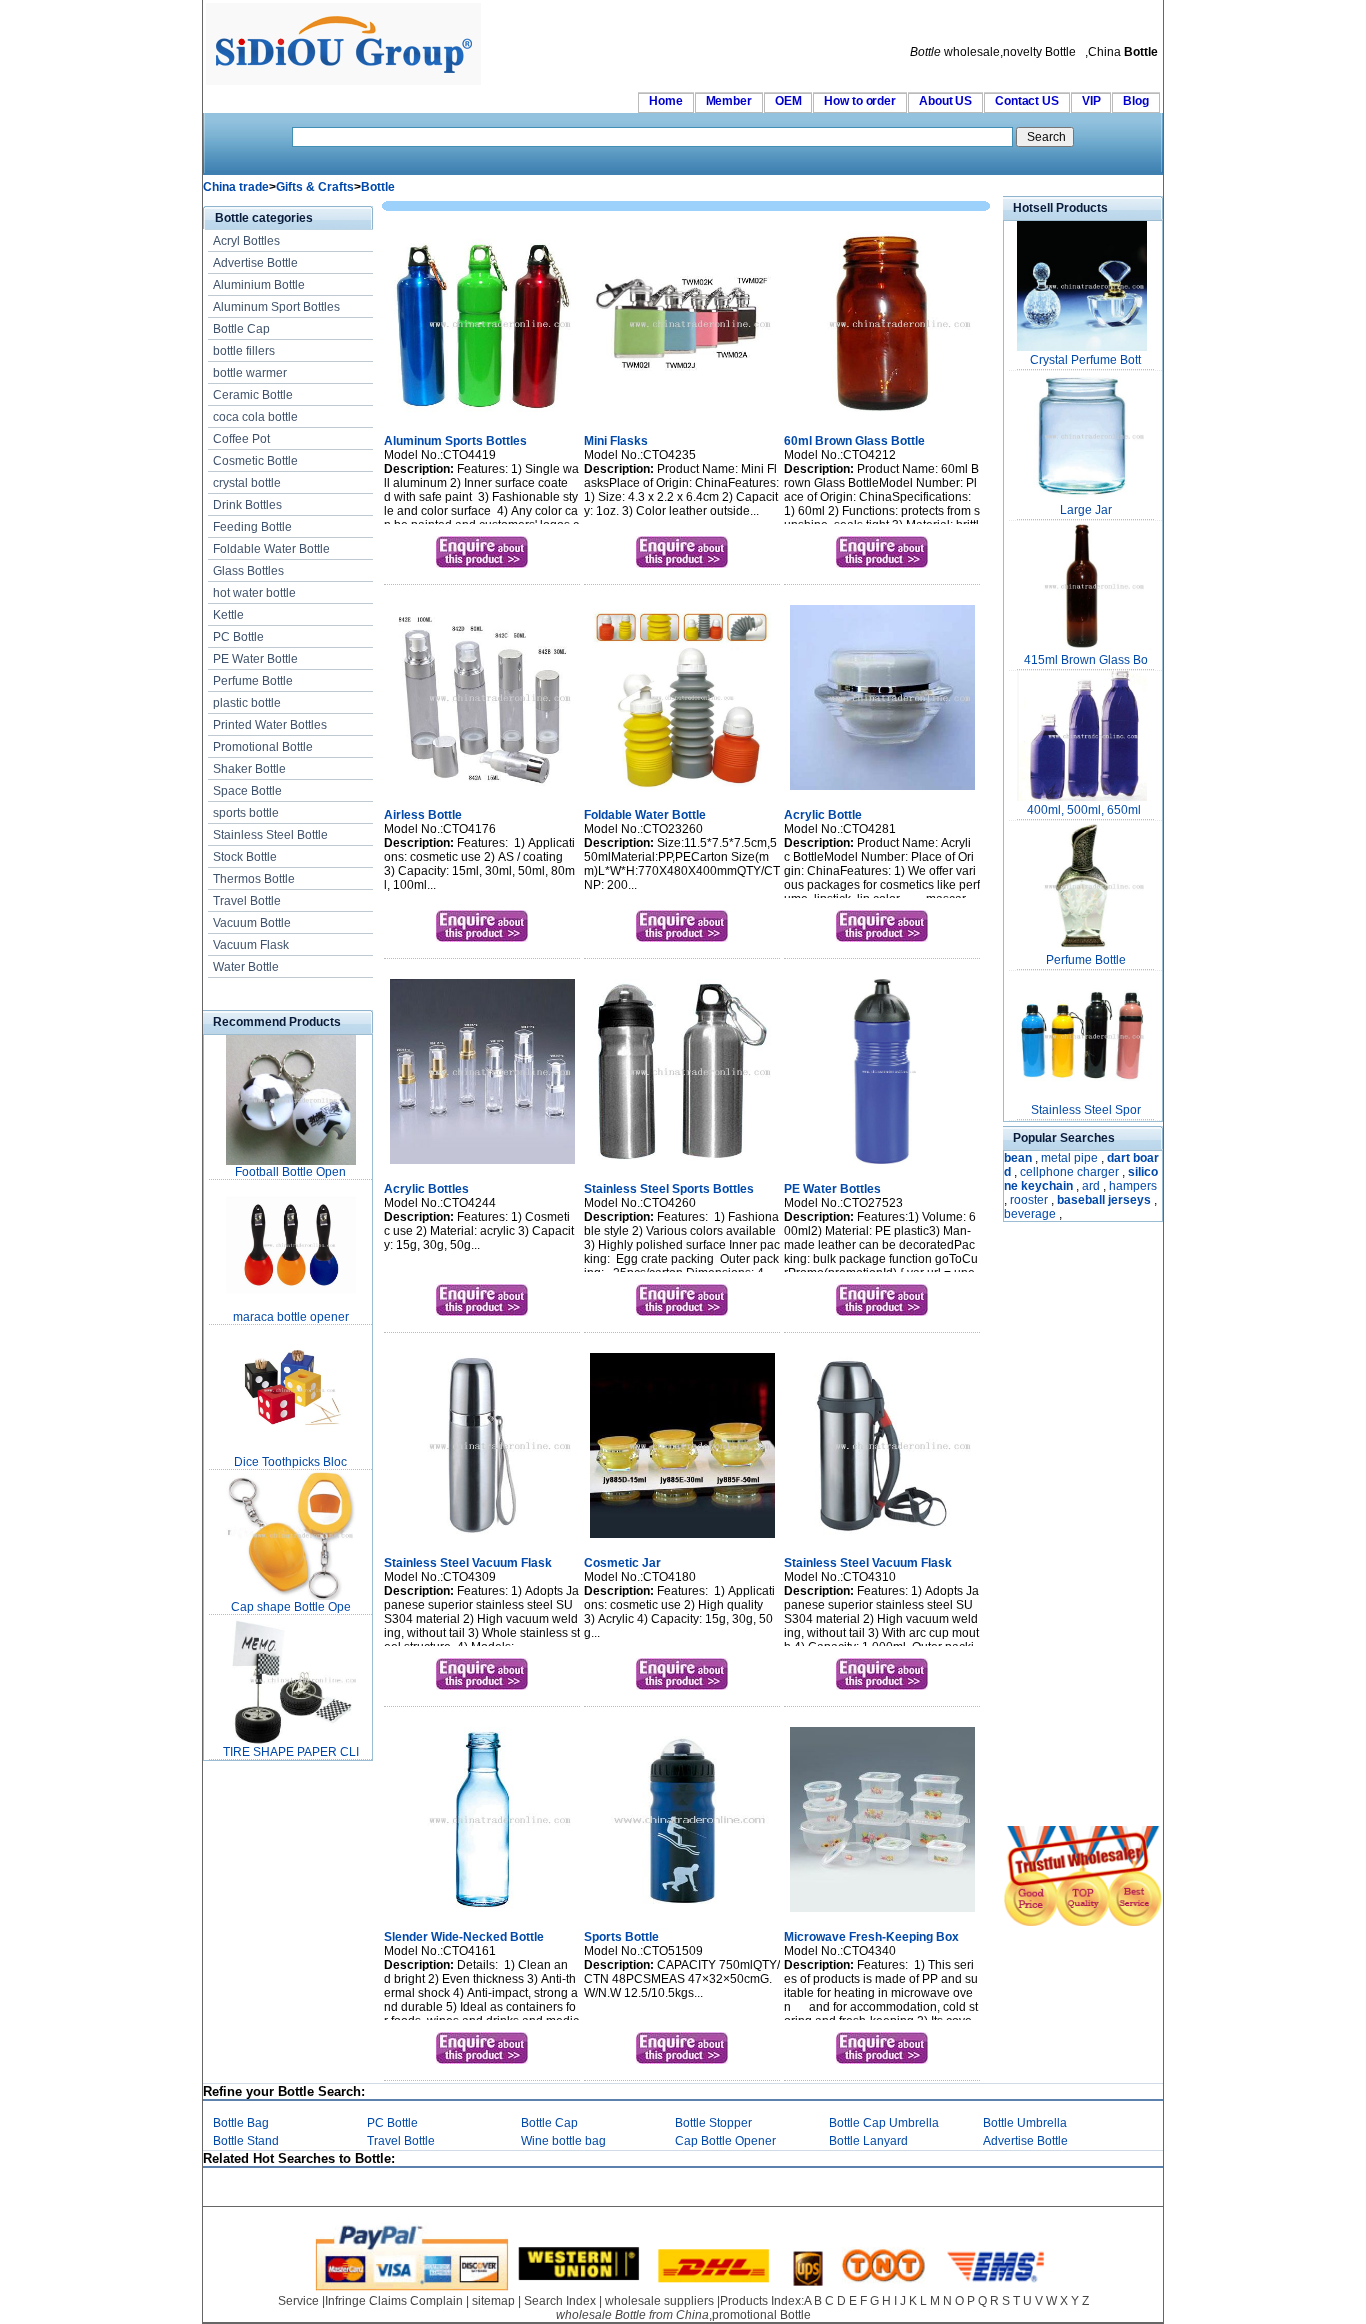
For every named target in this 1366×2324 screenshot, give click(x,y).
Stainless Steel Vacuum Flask (468, 1563)
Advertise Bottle (255, 263)
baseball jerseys (1104, 1200)
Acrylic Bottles (426, 1189)
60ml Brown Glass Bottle (854, 441)
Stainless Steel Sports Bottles (669, 1189)
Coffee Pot (241, 439)
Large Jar (1086, 510)
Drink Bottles (247, 505)
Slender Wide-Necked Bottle (464, 1937)
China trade (236, 187)
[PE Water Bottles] (882, 1166)
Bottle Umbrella (1025, 2123)
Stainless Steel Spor (1086, 1110)
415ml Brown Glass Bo (1086, 660)
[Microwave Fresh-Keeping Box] (882, 1914)
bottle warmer (250, 373)
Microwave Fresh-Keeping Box (871, 1937)
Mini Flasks (616, 441)
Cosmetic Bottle (255, 461)
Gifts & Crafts (315, 187)
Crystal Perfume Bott (1085, 360)
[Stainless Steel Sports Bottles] (682, 1166)
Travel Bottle (247, 901)
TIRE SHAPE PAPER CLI (291, 1752)
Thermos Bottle (254, 879)
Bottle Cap (241, 329)
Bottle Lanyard (868, 2141)
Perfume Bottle (253, 681)
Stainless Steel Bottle (270, 835)
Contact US (1027, 101)
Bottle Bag (241, 2123)
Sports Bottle (621, 1937)
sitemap (493, 2301)
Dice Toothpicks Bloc (290, 1462)
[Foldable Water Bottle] (682, 792)
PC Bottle (238, 637)
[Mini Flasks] (682, 418)
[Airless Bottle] (482, 792)
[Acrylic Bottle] (882, 792)
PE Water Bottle (255, 659)
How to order (860, 101)
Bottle (378, 187)
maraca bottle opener (291, 1317)
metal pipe (1069, 1158)
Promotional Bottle (263, 747)
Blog (1136, 101)
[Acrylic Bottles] (482, 1166)
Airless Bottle (423, 815)
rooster (1029, 1200)
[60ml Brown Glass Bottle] (882, 418)
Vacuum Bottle (252, 923)
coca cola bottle (255, 417)
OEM (788, 101)
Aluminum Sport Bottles (276, 307)
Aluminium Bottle (259, 285)
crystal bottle (247, 483)
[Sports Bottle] (682, 1914)
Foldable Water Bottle (271, 549)
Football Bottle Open (290, 1172)
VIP (1091, 101)
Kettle (228, 615)
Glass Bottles (248, 571)
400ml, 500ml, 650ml (1085, 810)
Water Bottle (246, 967)
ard (1091, 1186)
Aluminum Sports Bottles (455, 441)
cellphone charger (1069, 1172)
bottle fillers (244, 351)
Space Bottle (247, 791)
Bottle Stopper (713, 2123)
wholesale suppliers (659, 2301)
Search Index (560, 2301)
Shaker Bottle (249, 769)
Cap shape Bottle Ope (291, 1607)
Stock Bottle (245, 857)
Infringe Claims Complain (394, 2301)
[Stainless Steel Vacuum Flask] (482, 1540)
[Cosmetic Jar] (682, 1540)
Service (298, 2301)
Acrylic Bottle (823, 815)
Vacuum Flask (251, 945)
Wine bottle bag (563, 2141)
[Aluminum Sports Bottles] (482, 418)
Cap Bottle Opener (725, 2141)
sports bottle (246, 813)
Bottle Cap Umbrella (884, 2123)
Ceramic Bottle (253, 395)
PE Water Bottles (832, 1189)
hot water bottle (254, 593)
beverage (1030, 1214)
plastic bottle (247, 703)
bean (1018, 1158)
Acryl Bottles (246, 241)
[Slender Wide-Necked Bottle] (482, 1914)
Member (729, 101)
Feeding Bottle (252, 527)
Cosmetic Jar (622, 1563)
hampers (1133, 1186)
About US (945, 101)
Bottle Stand (246, 2141)
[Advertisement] (1063, 1526)
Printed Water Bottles (270, 725)
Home (666, 101)
